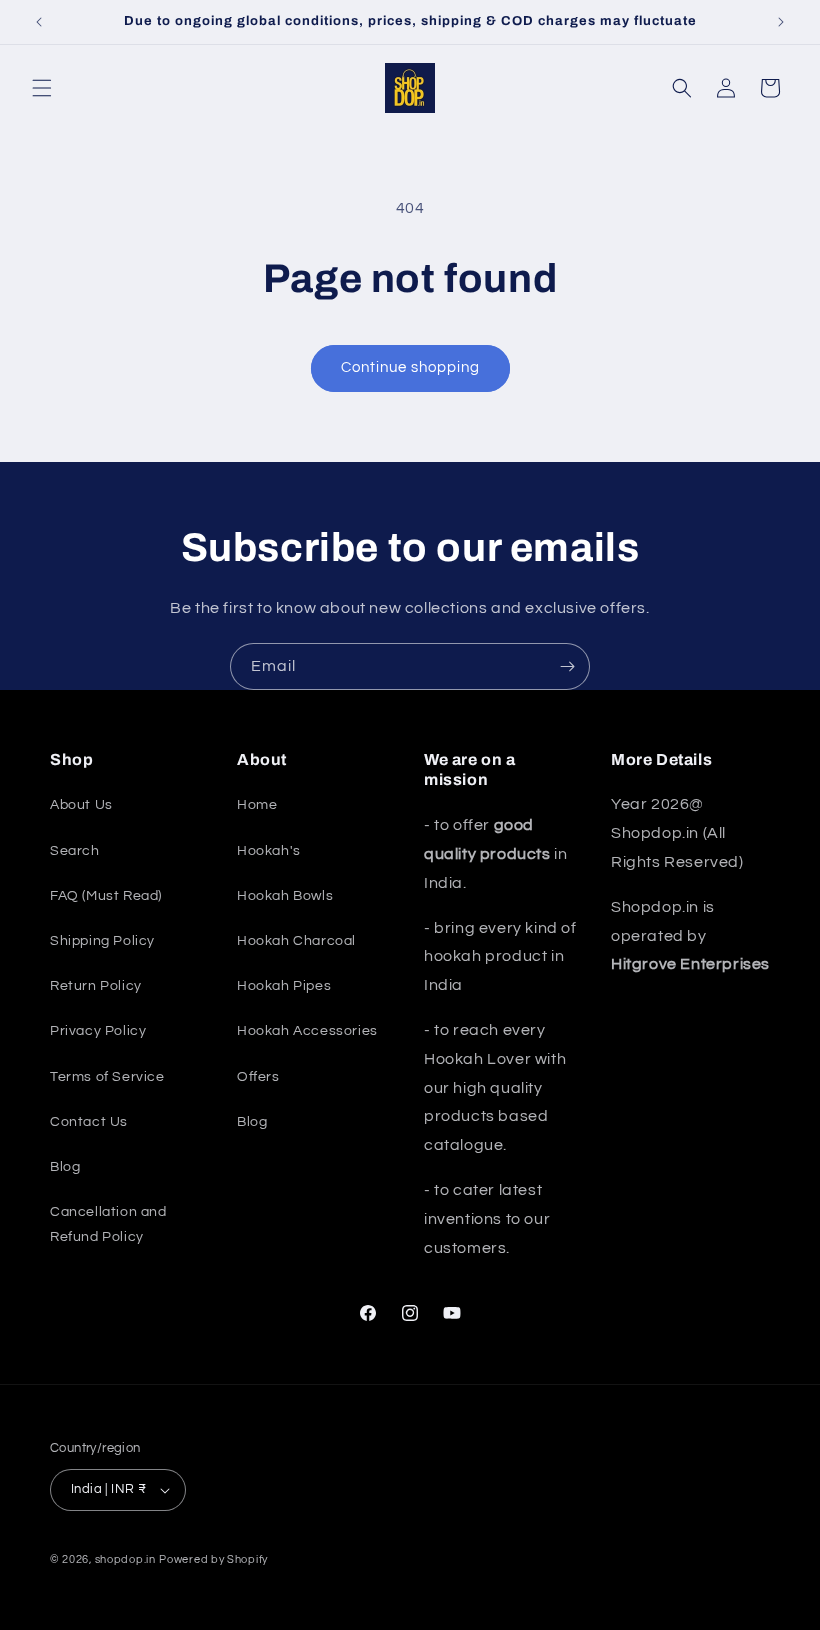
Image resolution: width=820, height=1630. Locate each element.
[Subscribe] (567, 666)
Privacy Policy (98, 1031)
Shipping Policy (102, 941)
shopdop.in (125, 1559)
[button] (42, 88)
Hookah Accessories (307, 1031)
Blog (65, 1167)
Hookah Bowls (285, 896)
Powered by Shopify (213, 1559)
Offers (258, 1077)
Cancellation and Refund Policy (108, 1224)
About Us (81, 805)
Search (75, 851)
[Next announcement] (781, 22)
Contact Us (89, 1122)
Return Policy (96, 986)
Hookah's (269, 851)
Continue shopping (410, 367)
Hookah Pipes (284, 986)
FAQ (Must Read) (106, 896)
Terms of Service (107, 1077)
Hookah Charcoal (296, 941)
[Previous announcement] (39, 22)
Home (257, 805)
